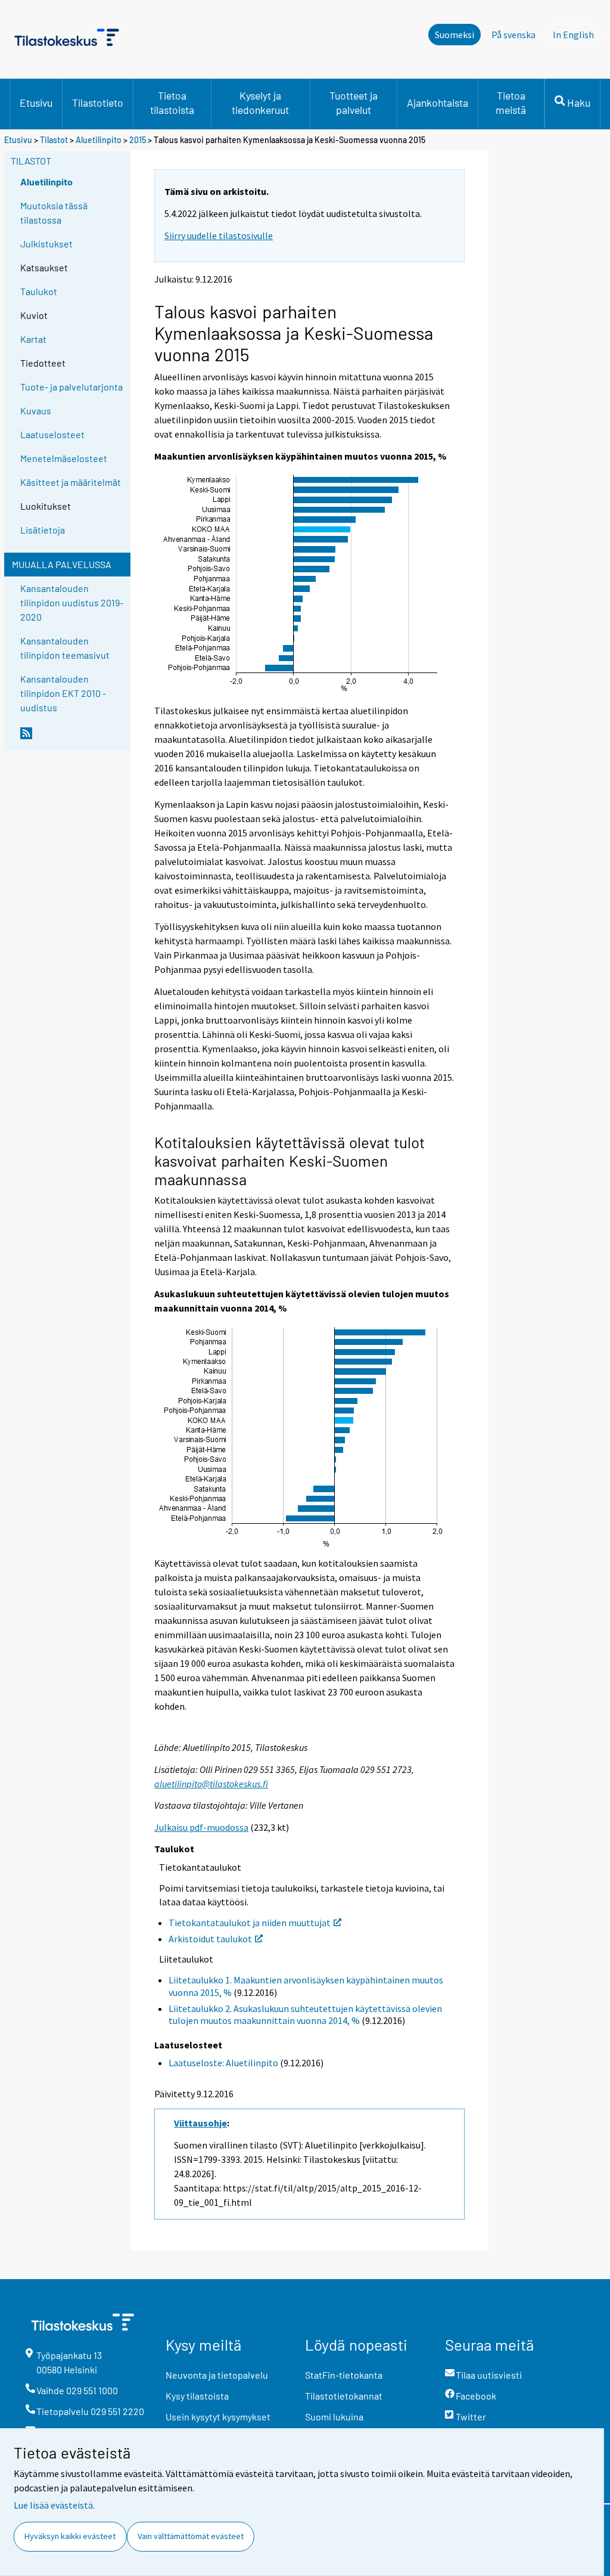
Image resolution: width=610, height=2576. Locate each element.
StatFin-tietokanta (344, 2375)
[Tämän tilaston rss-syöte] (73, 738)
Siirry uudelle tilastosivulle (219, 235)
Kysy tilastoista (197, 2396)
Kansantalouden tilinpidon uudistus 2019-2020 (72, 602)
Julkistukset (46, 244)
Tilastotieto (98, 103)
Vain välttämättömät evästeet (191, 2536)
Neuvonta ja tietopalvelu (217, 2375)
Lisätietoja (43, 530)
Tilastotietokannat (344, 2396)
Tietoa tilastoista (172, 103)
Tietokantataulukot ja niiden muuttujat (250, 1923)
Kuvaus (36, 410)
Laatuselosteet (52, 434)
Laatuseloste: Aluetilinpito (223, 2063)
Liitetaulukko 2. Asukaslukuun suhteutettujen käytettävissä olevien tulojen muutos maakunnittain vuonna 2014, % (305, 2015)
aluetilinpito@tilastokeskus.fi (211, 1784)
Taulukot (39, 291)
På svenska (513, 35)
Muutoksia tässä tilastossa (54, 213)
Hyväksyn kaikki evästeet (70, 2536)
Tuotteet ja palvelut (354, 103)
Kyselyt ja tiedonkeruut (260, 103)
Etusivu (36, 103)
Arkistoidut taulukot (210, 1939)
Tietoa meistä (511, 103)
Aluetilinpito (99, 140)
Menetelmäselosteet (64, 458)
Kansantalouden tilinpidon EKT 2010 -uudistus (63, 693)
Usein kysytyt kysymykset (218, 2417)
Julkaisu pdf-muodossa (201, 1827)
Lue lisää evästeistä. (54, 2505)
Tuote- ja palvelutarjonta (71, 387)
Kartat (33, 339)
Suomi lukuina (334, 2417)
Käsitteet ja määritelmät (71, 482)
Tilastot (54, 140)
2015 (138, 140)
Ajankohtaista (438, 103)
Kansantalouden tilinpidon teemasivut (65, 648)
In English (577, 35)
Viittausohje (200, 2123)
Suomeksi (455, 35)
